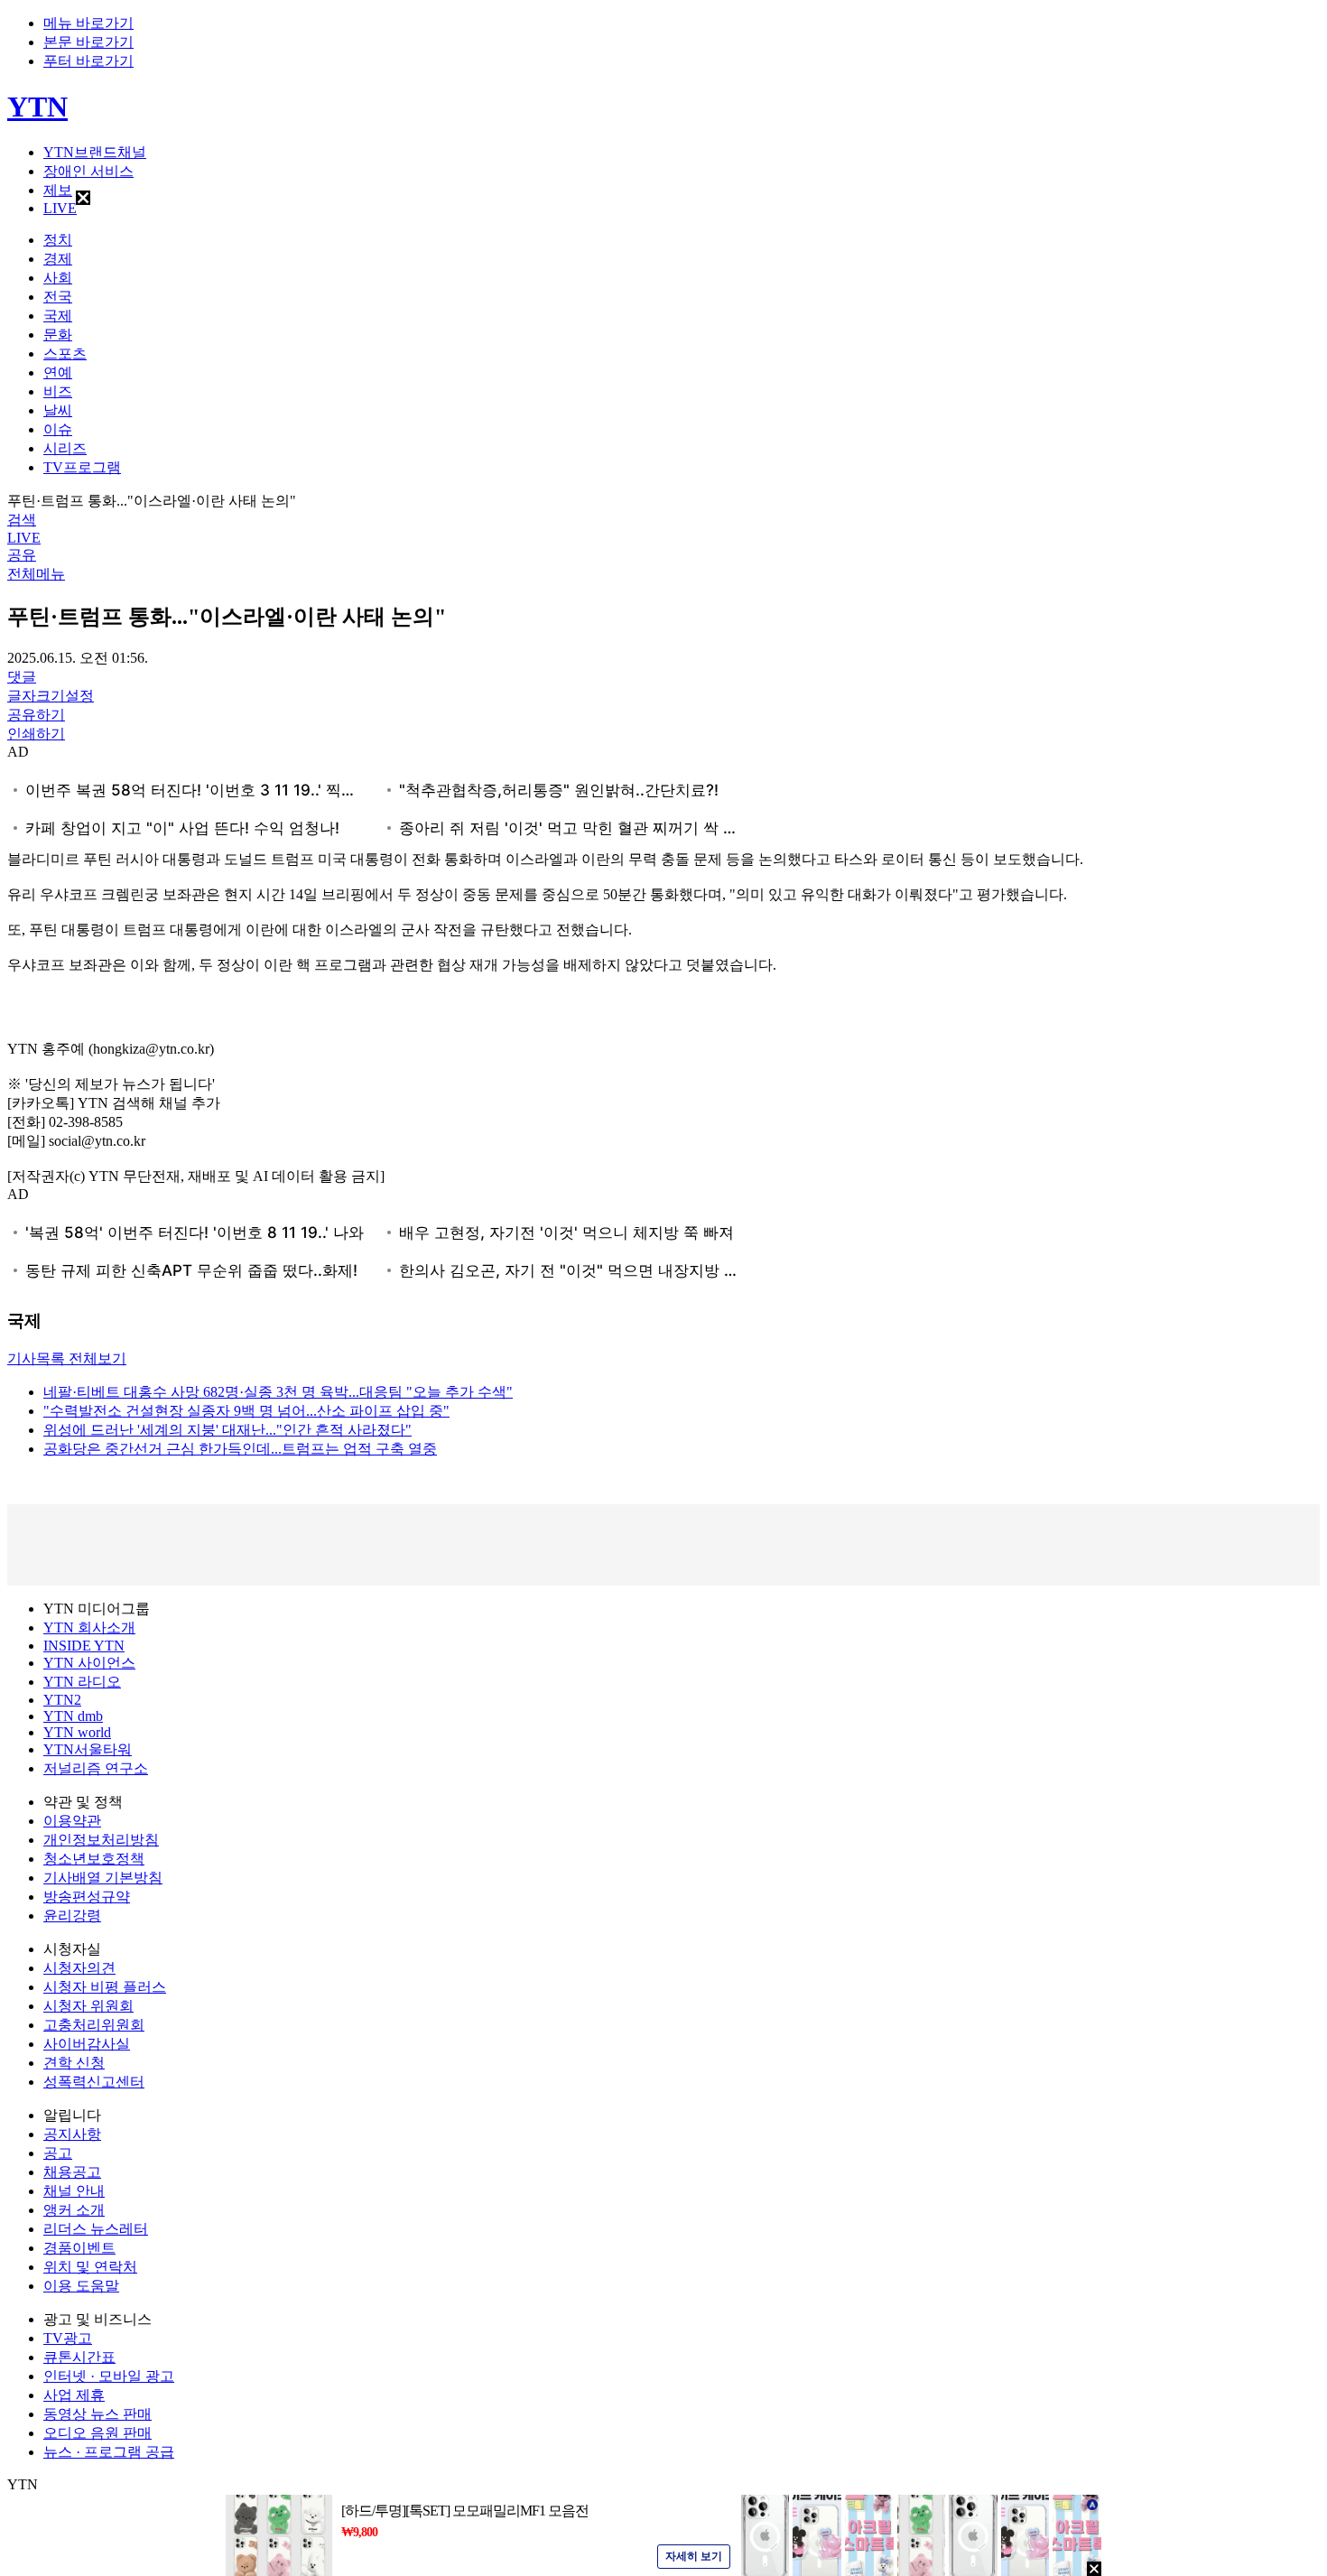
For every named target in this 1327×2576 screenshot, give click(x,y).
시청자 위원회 (88, 2006)
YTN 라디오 (82, 1682)
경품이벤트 (79, 2248)
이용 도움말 (81, 2286)
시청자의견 (79, 1968)
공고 (58, 2153)
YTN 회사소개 (89, 1627)
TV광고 (68, 2338)
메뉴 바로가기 (88, 23)
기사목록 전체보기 (67, 1358)
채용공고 (72, 2172)
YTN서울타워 (88, 1749)
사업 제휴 (74, 2395)
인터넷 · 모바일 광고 (109, 2376)
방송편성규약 (87, 1897)
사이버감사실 (87, 2044)
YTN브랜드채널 (95, 152)
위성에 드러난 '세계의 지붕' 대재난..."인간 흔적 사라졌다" (227, 1430)
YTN (37, 107)
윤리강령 (72, 1916)
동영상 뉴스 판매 (97, 2414)
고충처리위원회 (94, 2025)
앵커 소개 (74, 2210)
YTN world (77, 1732)
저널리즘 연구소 (96, 1768)
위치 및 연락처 (90, 2267)
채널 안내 (74, 2191)
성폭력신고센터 (94, 2082)
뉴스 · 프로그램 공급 (109, 2452)
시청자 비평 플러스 (105, 1987)
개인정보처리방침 (101, 1840)
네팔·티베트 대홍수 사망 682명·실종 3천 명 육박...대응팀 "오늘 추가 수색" (278, 1392)
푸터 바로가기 (88, 61)
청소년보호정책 (94, 1859)
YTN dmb (73, 1716)
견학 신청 (74, 2063)
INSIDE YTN (84, 1646)
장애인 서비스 (88, 171)
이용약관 (72, 1821)
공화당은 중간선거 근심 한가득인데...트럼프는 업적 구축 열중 (240, 1449)
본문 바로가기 (88, 42)
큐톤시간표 (79, 2357)
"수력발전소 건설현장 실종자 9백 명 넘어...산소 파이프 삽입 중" (246, 1411)
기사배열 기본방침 (103, 1878)
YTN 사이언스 (89, 1663)
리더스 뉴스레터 (96, 2229)
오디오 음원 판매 (97, 2433)
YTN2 (62, 1700)
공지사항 (72, 2134)
